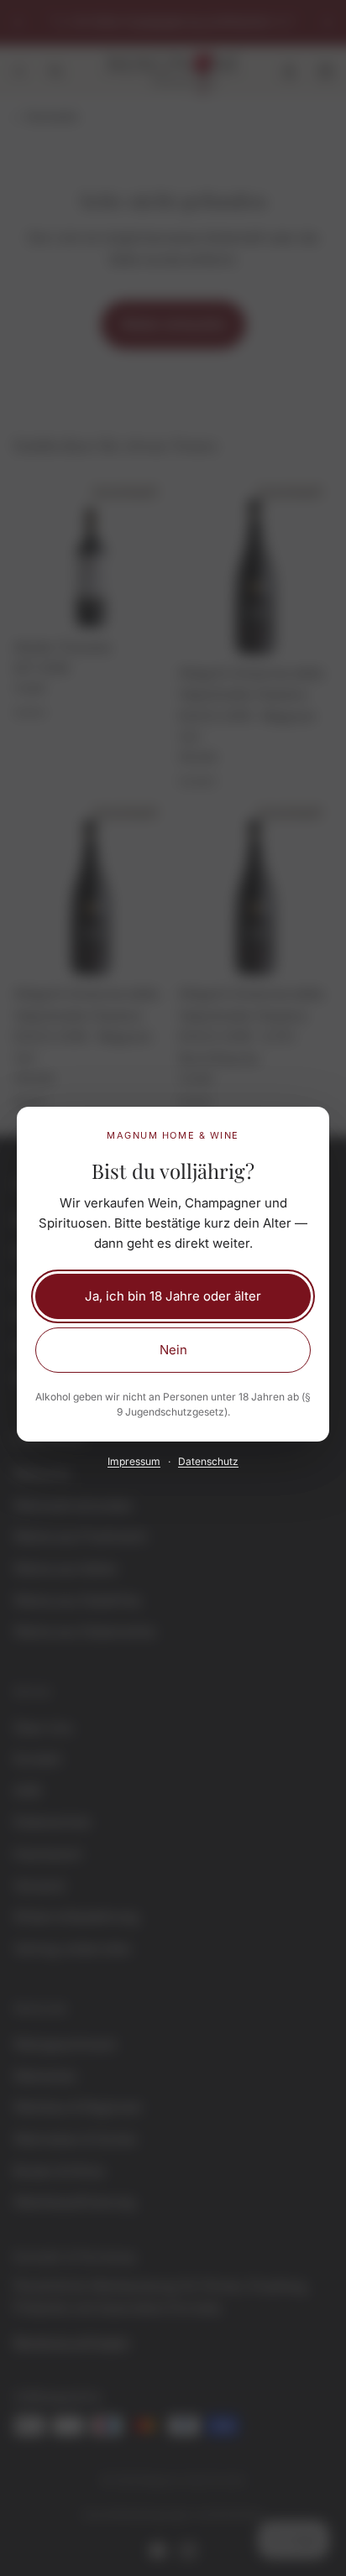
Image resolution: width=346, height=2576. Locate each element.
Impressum (134, 1461)
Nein (173, 1350)
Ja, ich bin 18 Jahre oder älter (173, 1296)
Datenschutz (208, 1461)
